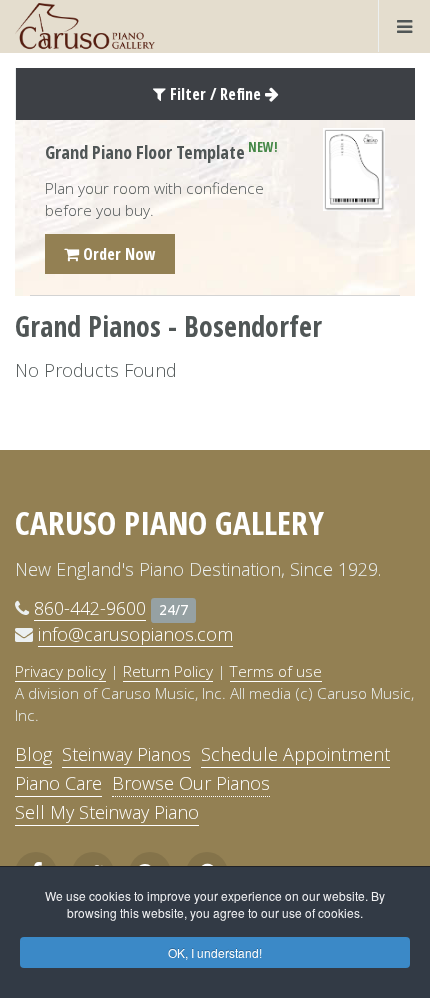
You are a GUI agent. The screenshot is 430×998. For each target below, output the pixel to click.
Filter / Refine (215, 94)
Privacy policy (60, 671)
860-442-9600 (90, 608)
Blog (33, 754)
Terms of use (276, 671)
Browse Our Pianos (191, 783)
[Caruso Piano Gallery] (85, 26)
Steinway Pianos (126, 754)
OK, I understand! (215, 952)
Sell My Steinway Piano (107, 812)
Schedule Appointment (295, 754)
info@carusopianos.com (135, 634)
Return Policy (168, 671)
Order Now (117, 254)
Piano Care (58, 783)
